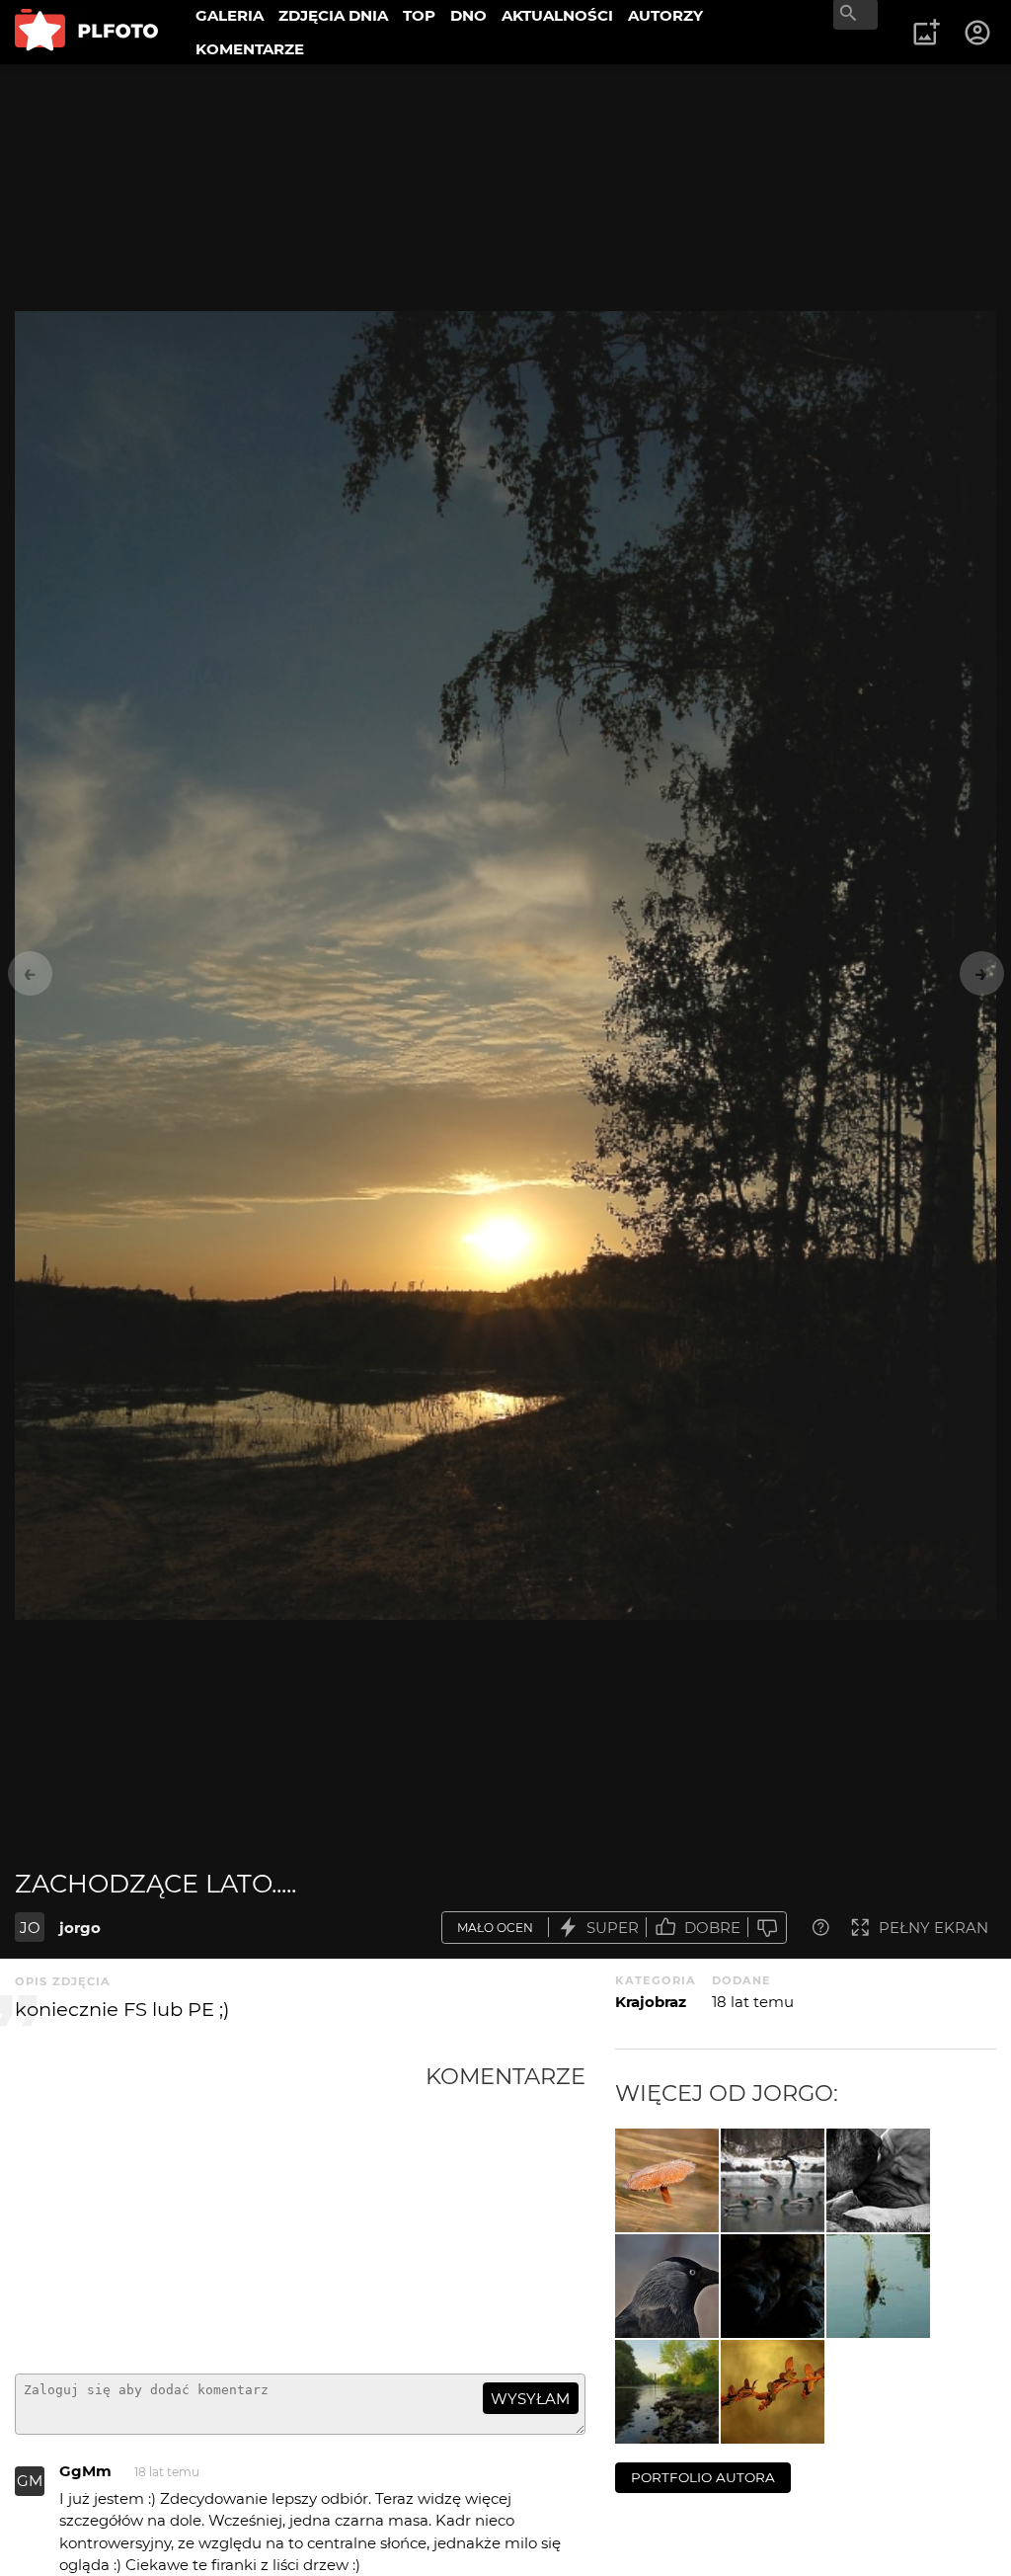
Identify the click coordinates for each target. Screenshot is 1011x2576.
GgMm (85, 2471)
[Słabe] (767, 1928)
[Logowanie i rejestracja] (978, 33)
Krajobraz (651, 2002)
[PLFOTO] (86, 32)
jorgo (80, 1928)
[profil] (667, 2286)
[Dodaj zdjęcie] (926, 33)
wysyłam (530, 2399)
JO (30, 1928)
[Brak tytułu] (667, 2180)
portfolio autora (703, 2477)
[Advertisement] (220, 2211)
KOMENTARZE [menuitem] (250, 49)
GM (30, 2481)
